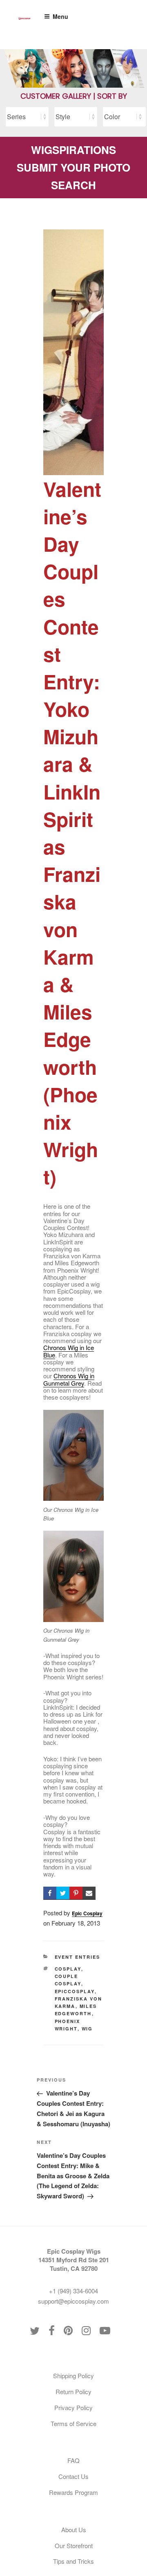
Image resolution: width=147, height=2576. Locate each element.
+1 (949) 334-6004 (73, 2291)
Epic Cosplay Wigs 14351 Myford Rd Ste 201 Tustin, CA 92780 (74, 2260)
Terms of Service (73, 2423)
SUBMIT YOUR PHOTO (73, 167)
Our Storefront (74, 2545)
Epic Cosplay (87, 1913)
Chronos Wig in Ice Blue (69, 1351)
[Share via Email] (89, 1893)
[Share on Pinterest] (76, 1893)
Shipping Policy (73, 2375)
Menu (60, 16)
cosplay (68, 1969)
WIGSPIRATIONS (73, 150)
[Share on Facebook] (50, 1893)
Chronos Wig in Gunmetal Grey (69, 1379)
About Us (74, 2530)
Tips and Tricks (73, 2561)
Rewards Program (73, 2492)
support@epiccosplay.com (73, 2301)
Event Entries (78, 1957)
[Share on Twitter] (63, 1893)
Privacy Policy (73, 2407)
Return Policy (73, 2391)
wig (87, 2029)
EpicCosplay (75, 1991)
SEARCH (73, 185)
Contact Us (73, 2476)
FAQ (73, 2460)
